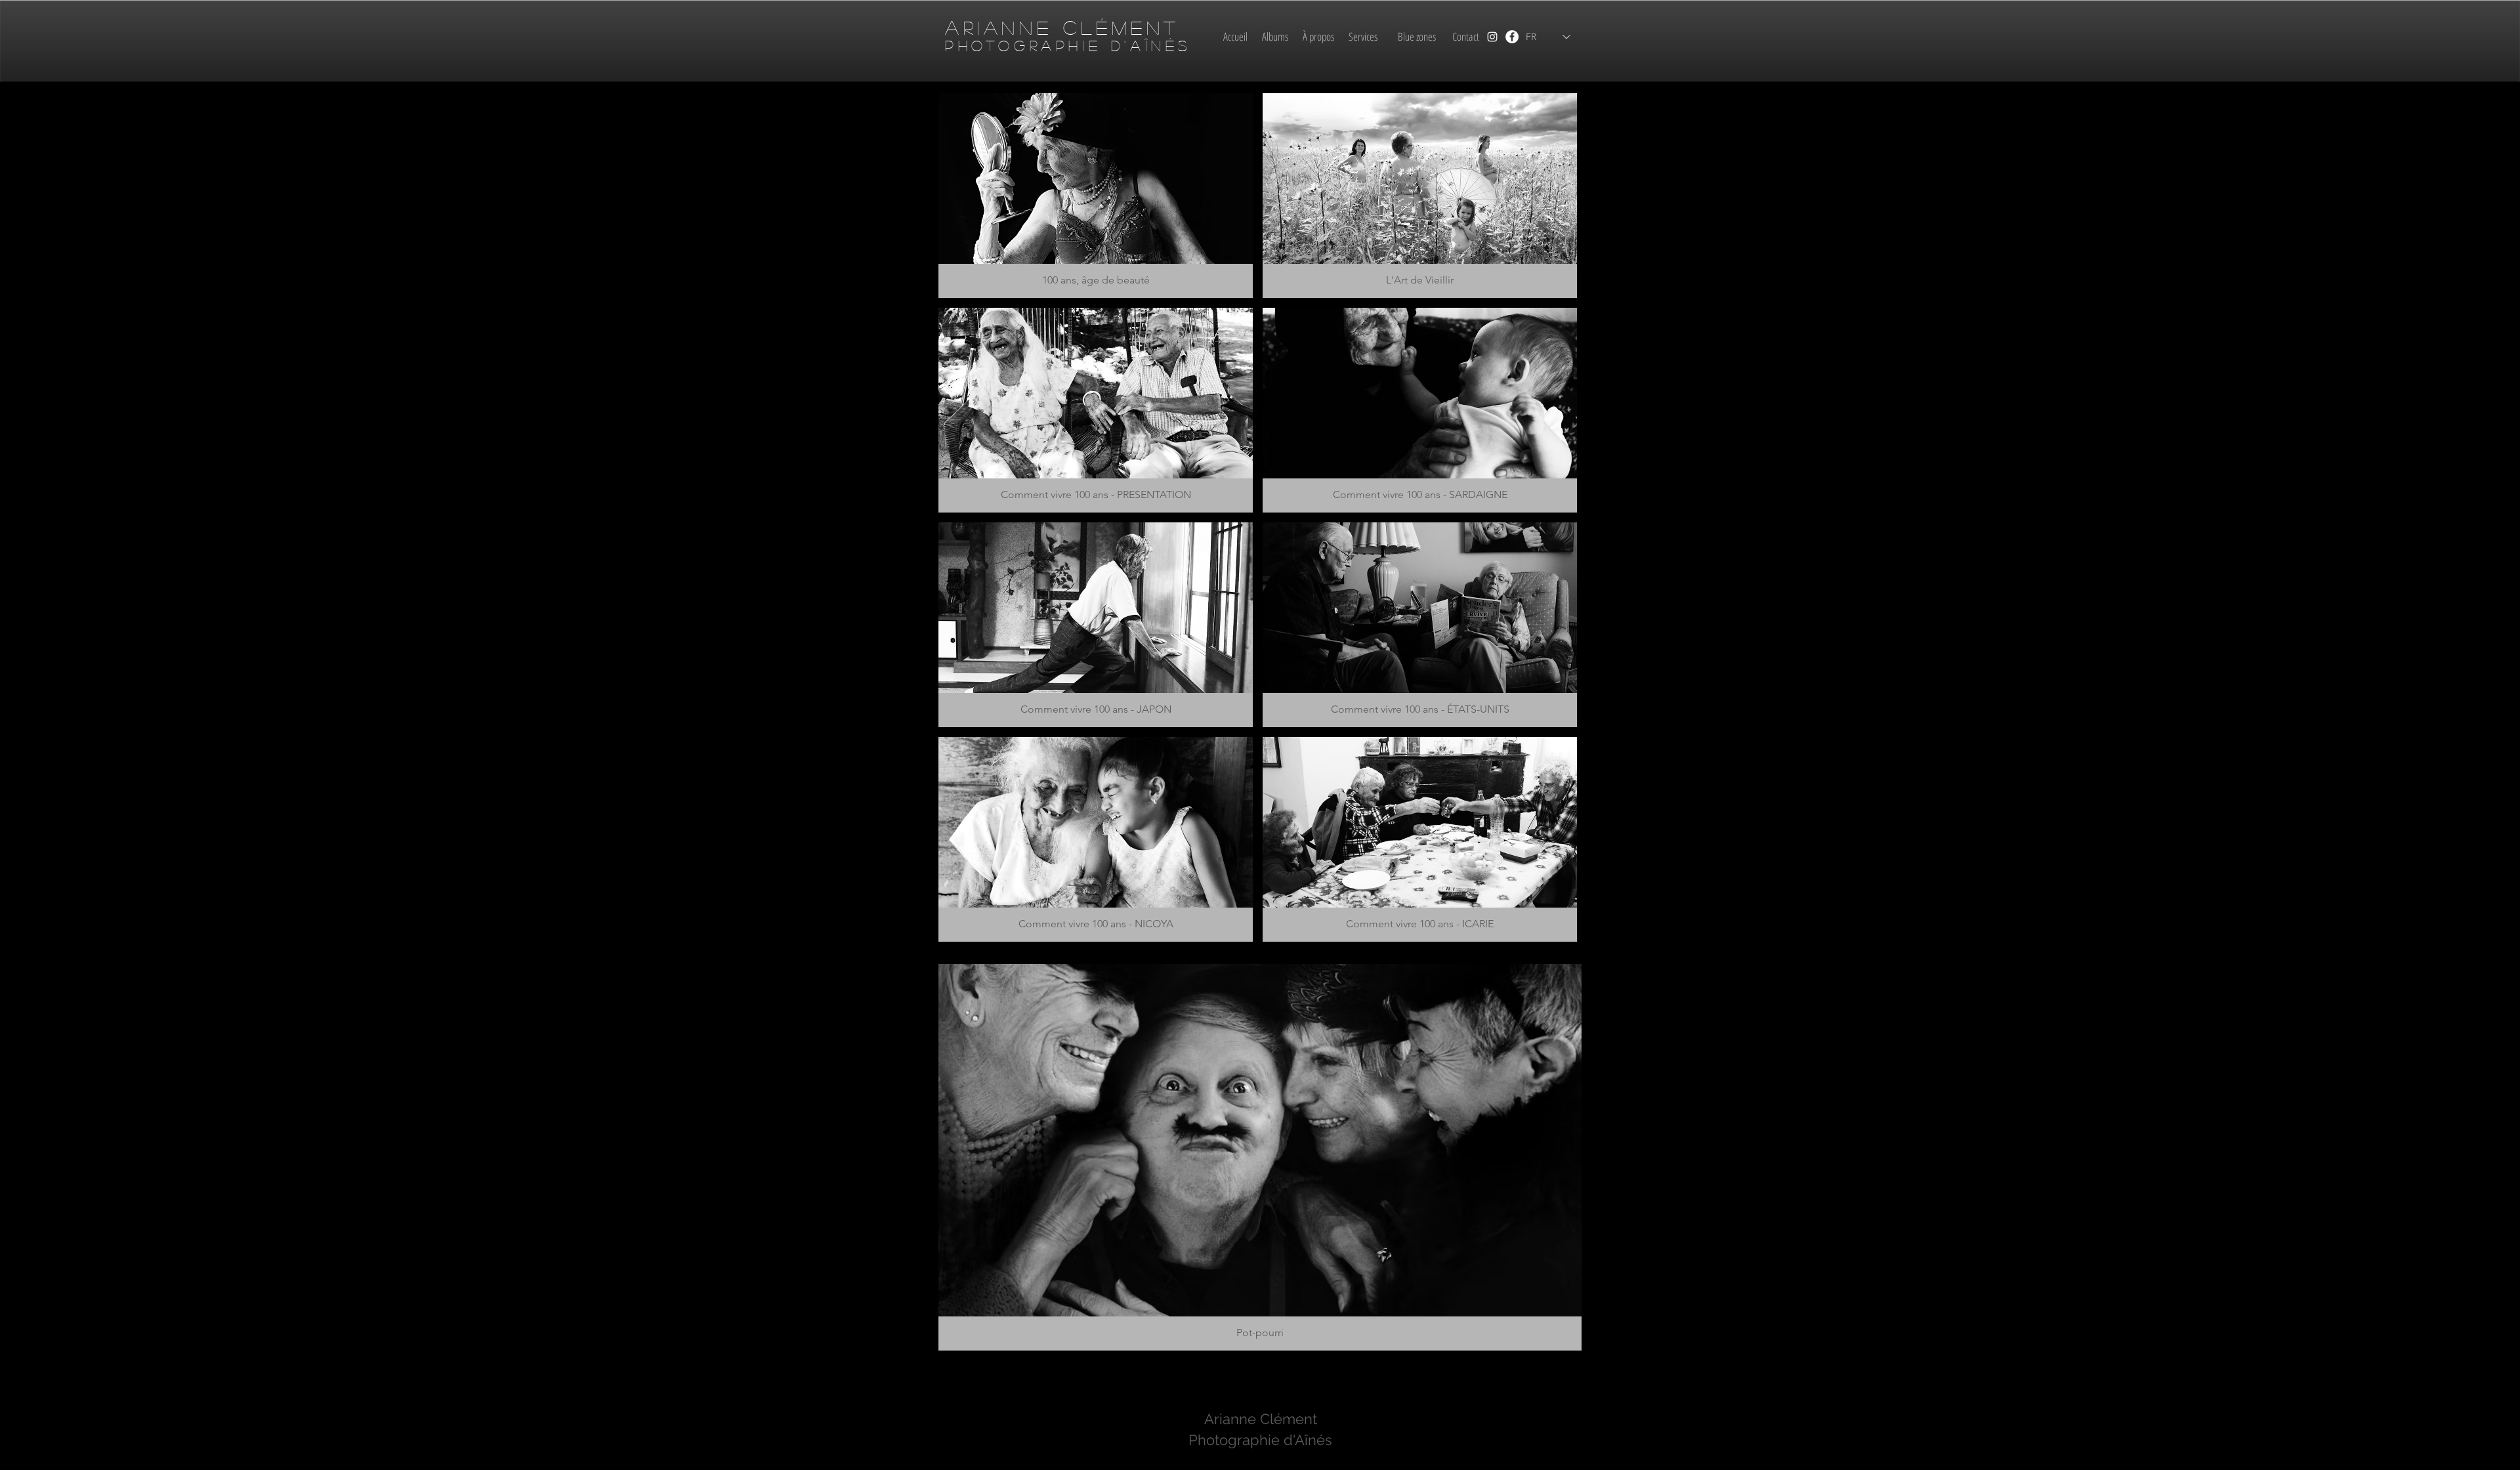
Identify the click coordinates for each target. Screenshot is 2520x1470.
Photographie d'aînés (1068, 45)
